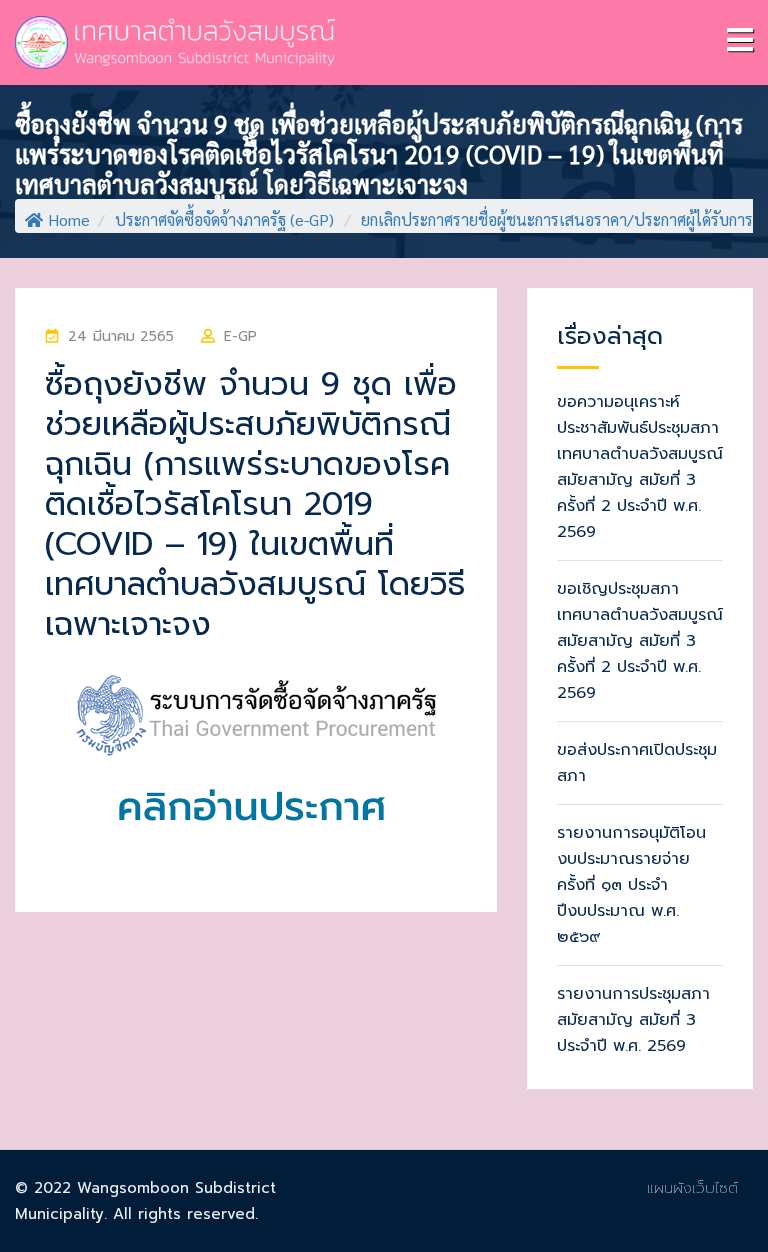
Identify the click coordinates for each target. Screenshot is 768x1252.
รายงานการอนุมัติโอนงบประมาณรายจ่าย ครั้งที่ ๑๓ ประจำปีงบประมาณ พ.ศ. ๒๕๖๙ (631, 885)
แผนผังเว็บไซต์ (692, 1188)
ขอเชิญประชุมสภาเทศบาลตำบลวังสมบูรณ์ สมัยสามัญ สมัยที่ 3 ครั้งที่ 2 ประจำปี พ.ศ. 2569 (640, 641)
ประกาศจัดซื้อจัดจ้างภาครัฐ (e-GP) (224, 219)
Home (69, 219)
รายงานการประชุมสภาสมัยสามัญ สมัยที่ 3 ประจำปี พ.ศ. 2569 (633, 1020)
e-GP (240, 336)
